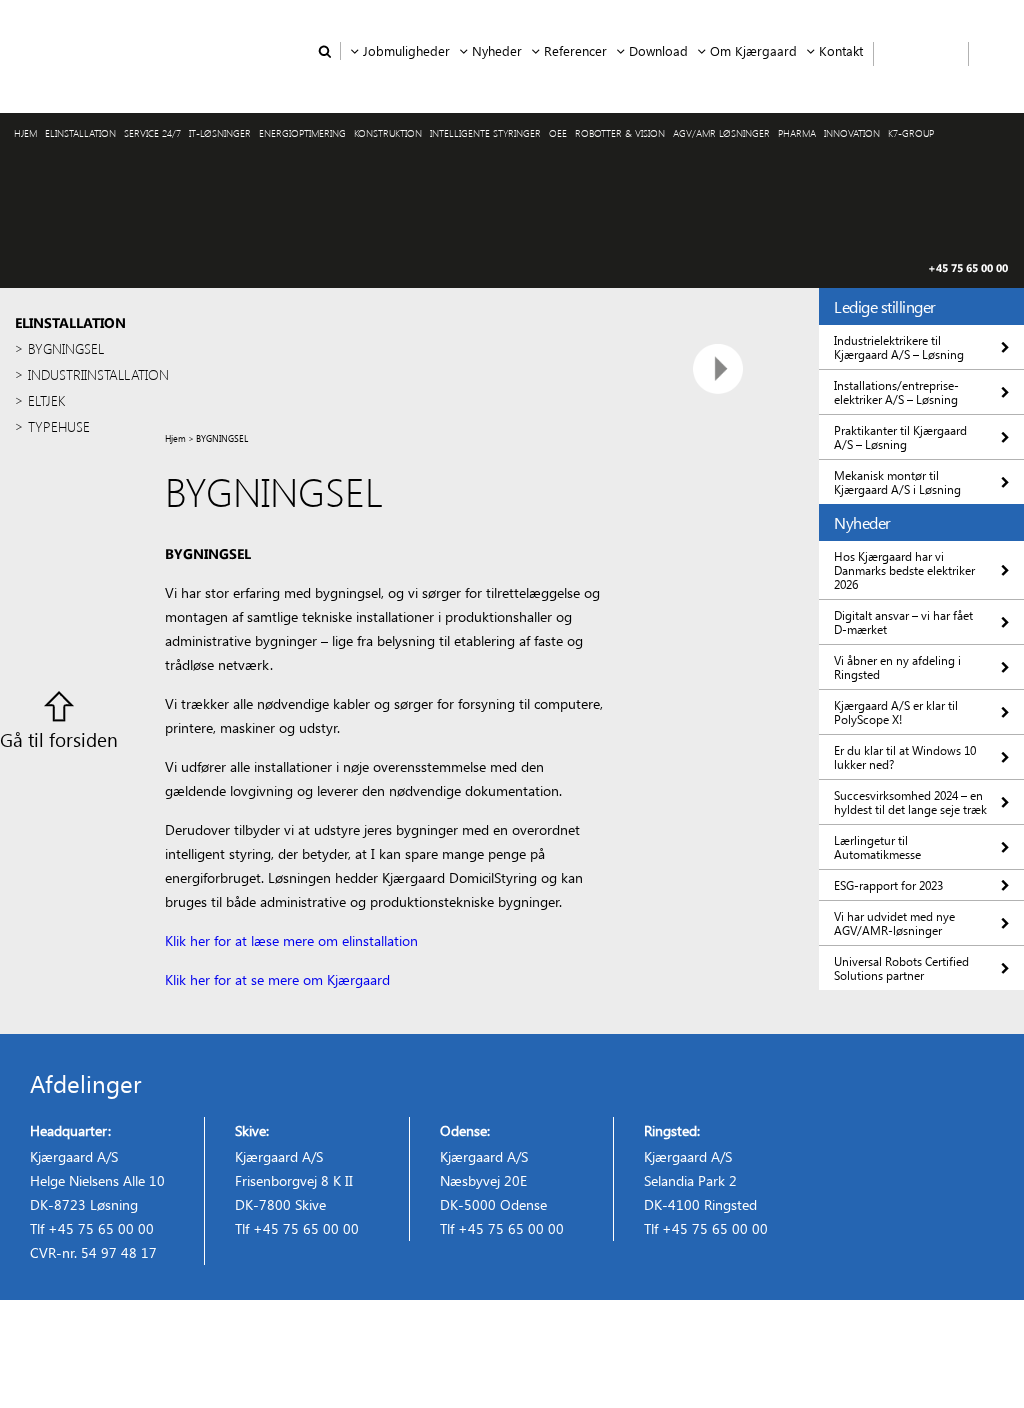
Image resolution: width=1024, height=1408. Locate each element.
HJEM (25, 133)
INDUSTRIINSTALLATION (96, 374)
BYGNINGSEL (66, 348)
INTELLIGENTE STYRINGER (485, 133)
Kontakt (841, 50)
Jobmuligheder (406, 50)
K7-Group (911, 133)
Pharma (797, 133)
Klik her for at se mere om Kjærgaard (277, 979)
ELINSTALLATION (80, 133)
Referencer (575, 50)
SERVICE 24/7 (152, 133)
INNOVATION (852, 133)
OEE (558, 133)
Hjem (175, 438)
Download (658, 50)
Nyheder (497, 50)
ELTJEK (46, 400)
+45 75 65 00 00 (968, 267)
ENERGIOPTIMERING (302, 133)
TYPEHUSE (59, 426)
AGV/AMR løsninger (721, 133)
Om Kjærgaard (753, 50)
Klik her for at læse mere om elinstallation (291, 940)
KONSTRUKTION (388, 133)
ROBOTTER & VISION (620, 133)
